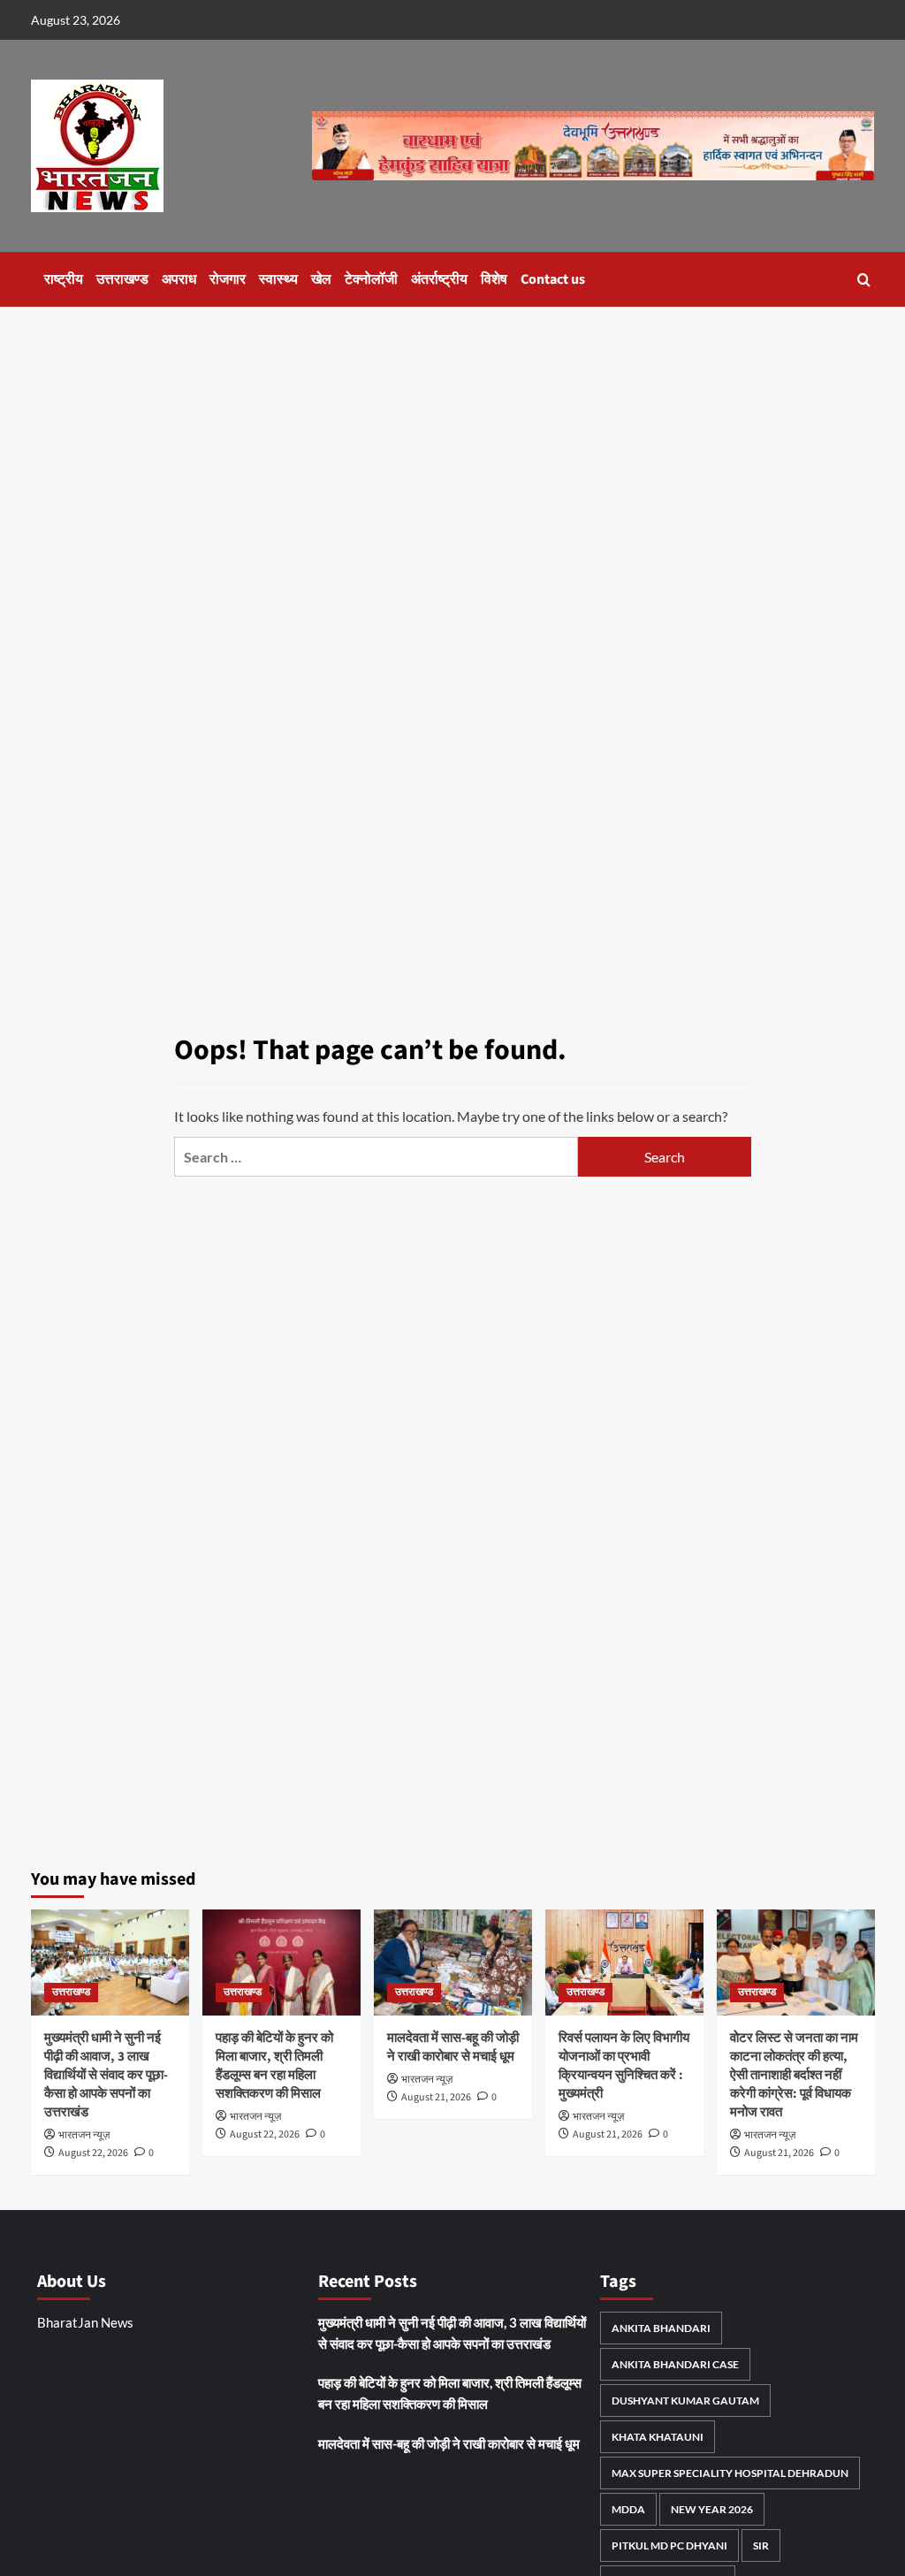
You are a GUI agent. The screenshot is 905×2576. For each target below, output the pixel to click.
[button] (864, 280)
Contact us (553, 279)
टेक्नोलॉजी (371, 279)
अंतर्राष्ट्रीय (439, 279)
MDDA (628, 2509)
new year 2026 (712, 2509)
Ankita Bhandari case (675, 2364)
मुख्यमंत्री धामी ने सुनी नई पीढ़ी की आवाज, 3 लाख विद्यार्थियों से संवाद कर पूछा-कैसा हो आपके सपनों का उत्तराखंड (106, 2075)
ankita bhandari (661, 2328)
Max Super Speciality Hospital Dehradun (730, 2473)
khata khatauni (658, 2437)
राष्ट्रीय (64, 279)
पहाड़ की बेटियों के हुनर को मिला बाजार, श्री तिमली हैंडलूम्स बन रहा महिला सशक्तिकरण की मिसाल (274, 2066)
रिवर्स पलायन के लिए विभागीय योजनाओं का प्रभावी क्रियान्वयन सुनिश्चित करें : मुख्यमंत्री (624, 2066)
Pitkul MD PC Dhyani (669, 2546)
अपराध (179, 279)
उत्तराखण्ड (122, 279)
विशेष (494, 279)
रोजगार (228, 279)
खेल (321, 279)
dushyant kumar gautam (685, 2401)
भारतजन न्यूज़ (84, 2135)
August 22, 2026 (93, 2153)
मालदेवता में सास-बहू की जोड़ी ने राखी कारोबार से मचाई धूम (453, 2047)
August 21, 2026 (436, 2097)
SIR (761, 2546)
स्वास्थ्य (278, 279)
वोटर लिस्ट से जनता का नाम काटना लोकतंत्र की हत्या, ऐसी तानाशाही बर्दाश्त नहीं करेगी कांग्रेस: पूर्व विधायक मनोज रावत (794, 2075)
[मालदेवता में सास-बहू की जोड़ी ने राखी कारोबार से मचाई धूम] (453, 1962)
